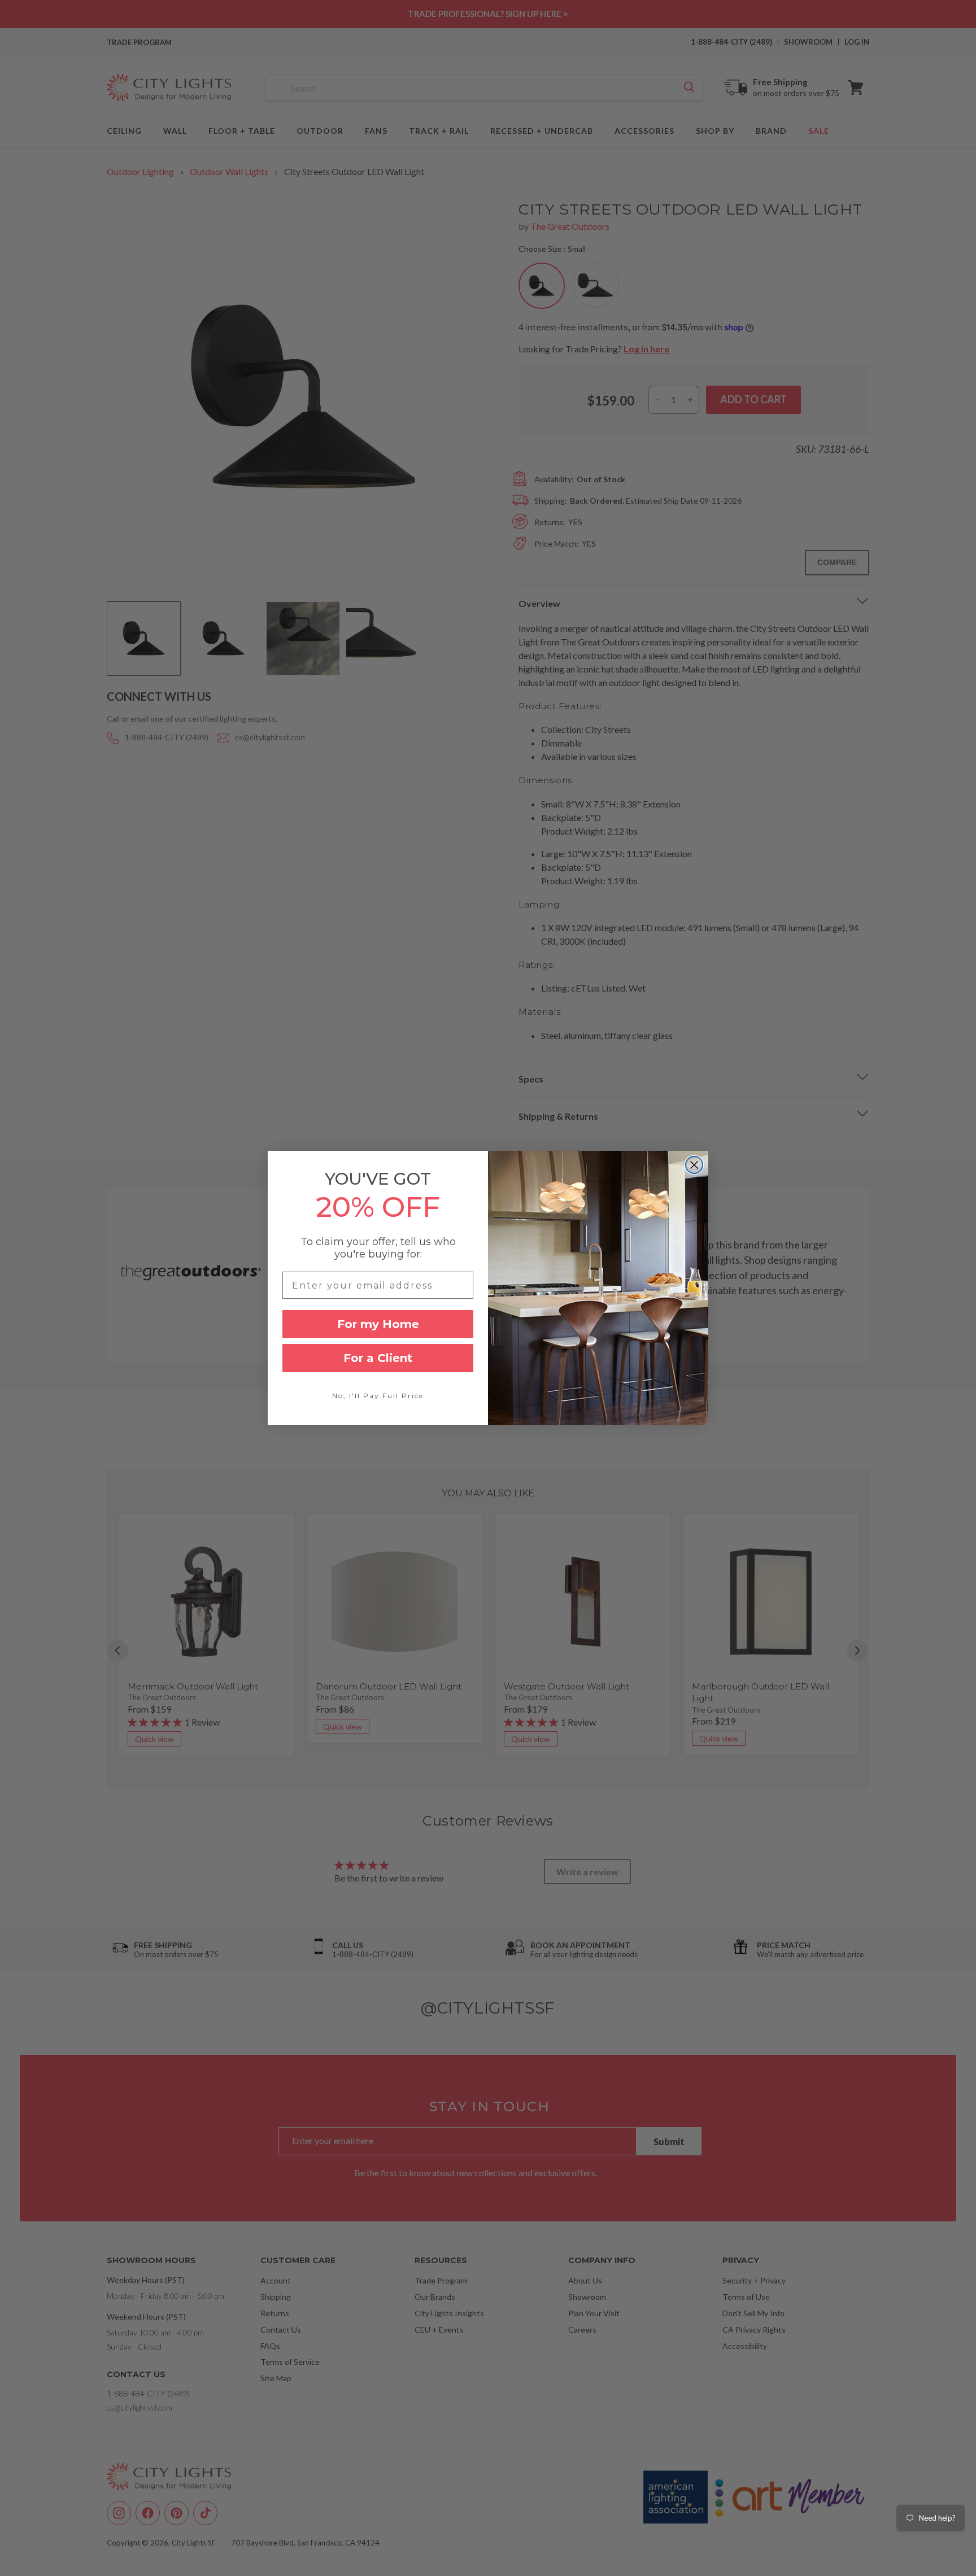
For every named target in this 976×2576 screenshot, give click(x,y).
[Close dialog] (694, 1165)
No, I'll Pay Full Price (378, 1396)
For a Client (378, 1358)
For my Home (378, 1324)
